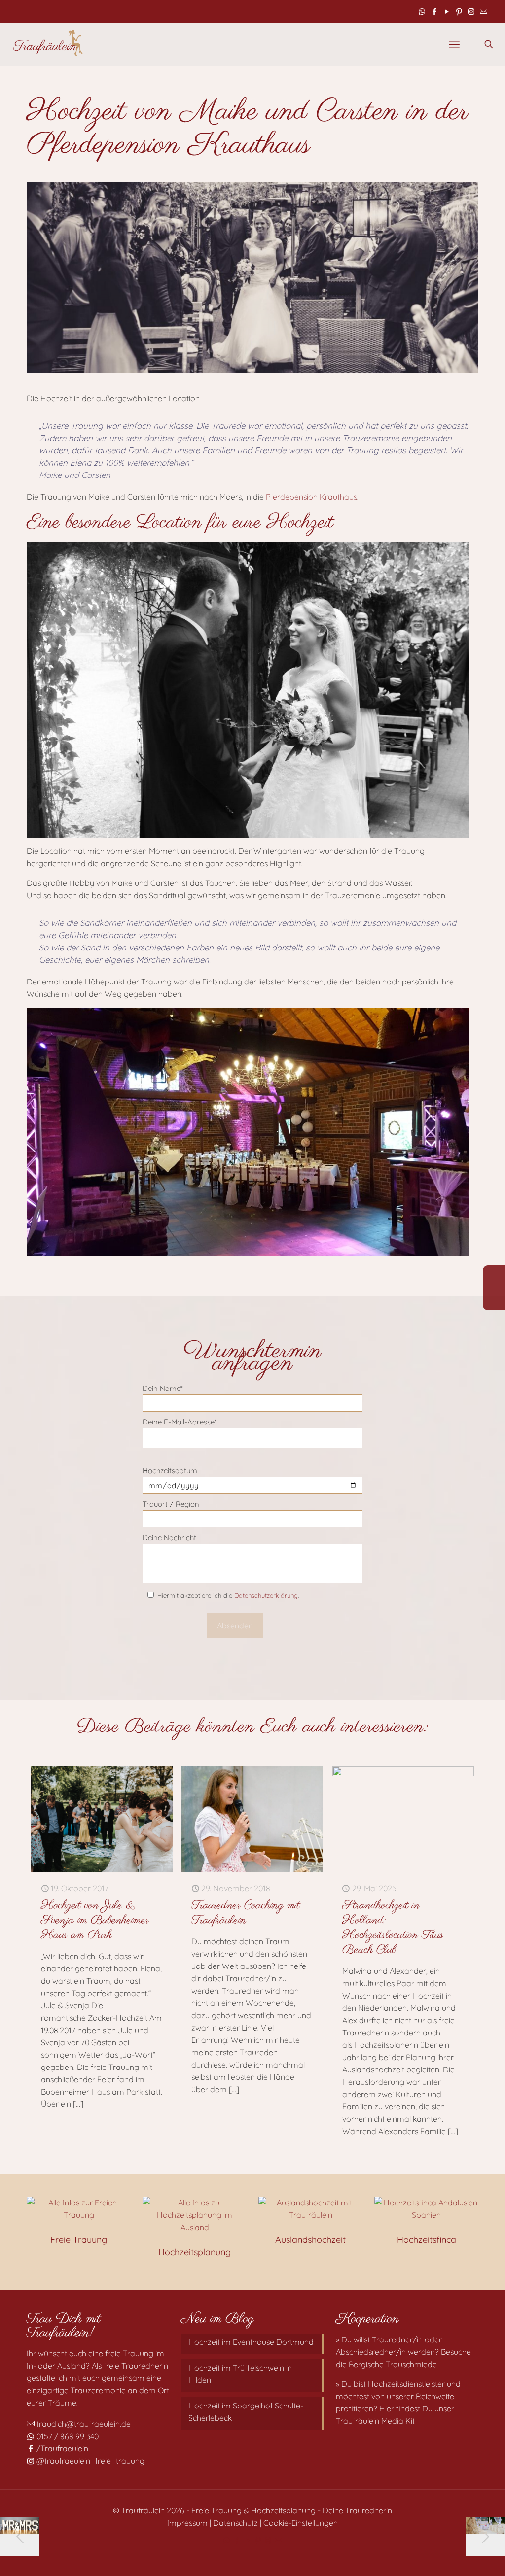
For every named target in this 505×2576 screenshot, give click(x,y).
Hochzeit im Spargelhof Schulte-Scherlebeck (246, 2412)
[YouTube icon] (447, 12)
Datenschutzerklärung (266, 1595)
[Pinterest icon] (459, 12)
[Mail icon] (484, 12)
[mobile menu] (454, 44)
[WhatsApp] (494, 1276)
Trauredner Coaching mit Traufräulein (246, 1913)
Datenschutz (235, 2523)
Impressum (187, 2523)
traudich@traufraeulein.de (83, 2424)
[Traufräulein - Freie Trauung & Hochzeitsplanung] (48, 44)
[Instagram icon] (471, 12)
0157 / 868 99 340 (67, 2436)
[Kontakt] (494, 1299)
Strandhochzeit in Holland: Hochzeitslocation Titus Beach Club (393, 1928)
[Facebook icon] (434, 12)
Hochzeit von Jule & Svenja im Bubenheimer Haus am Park (95, 1920)
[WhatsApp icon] (422, 12)
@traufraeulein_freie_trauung (90, 2461)
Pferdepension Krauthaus (311, 497)
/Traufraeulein (61, 2448)
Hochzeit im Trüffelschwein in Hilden (240, 2374)
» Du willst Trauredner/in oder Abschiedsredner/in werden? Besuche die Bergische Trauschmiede (403, 2352)
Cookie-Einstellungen (301, 2523)
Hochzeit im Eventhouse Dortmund (251, 2342)
